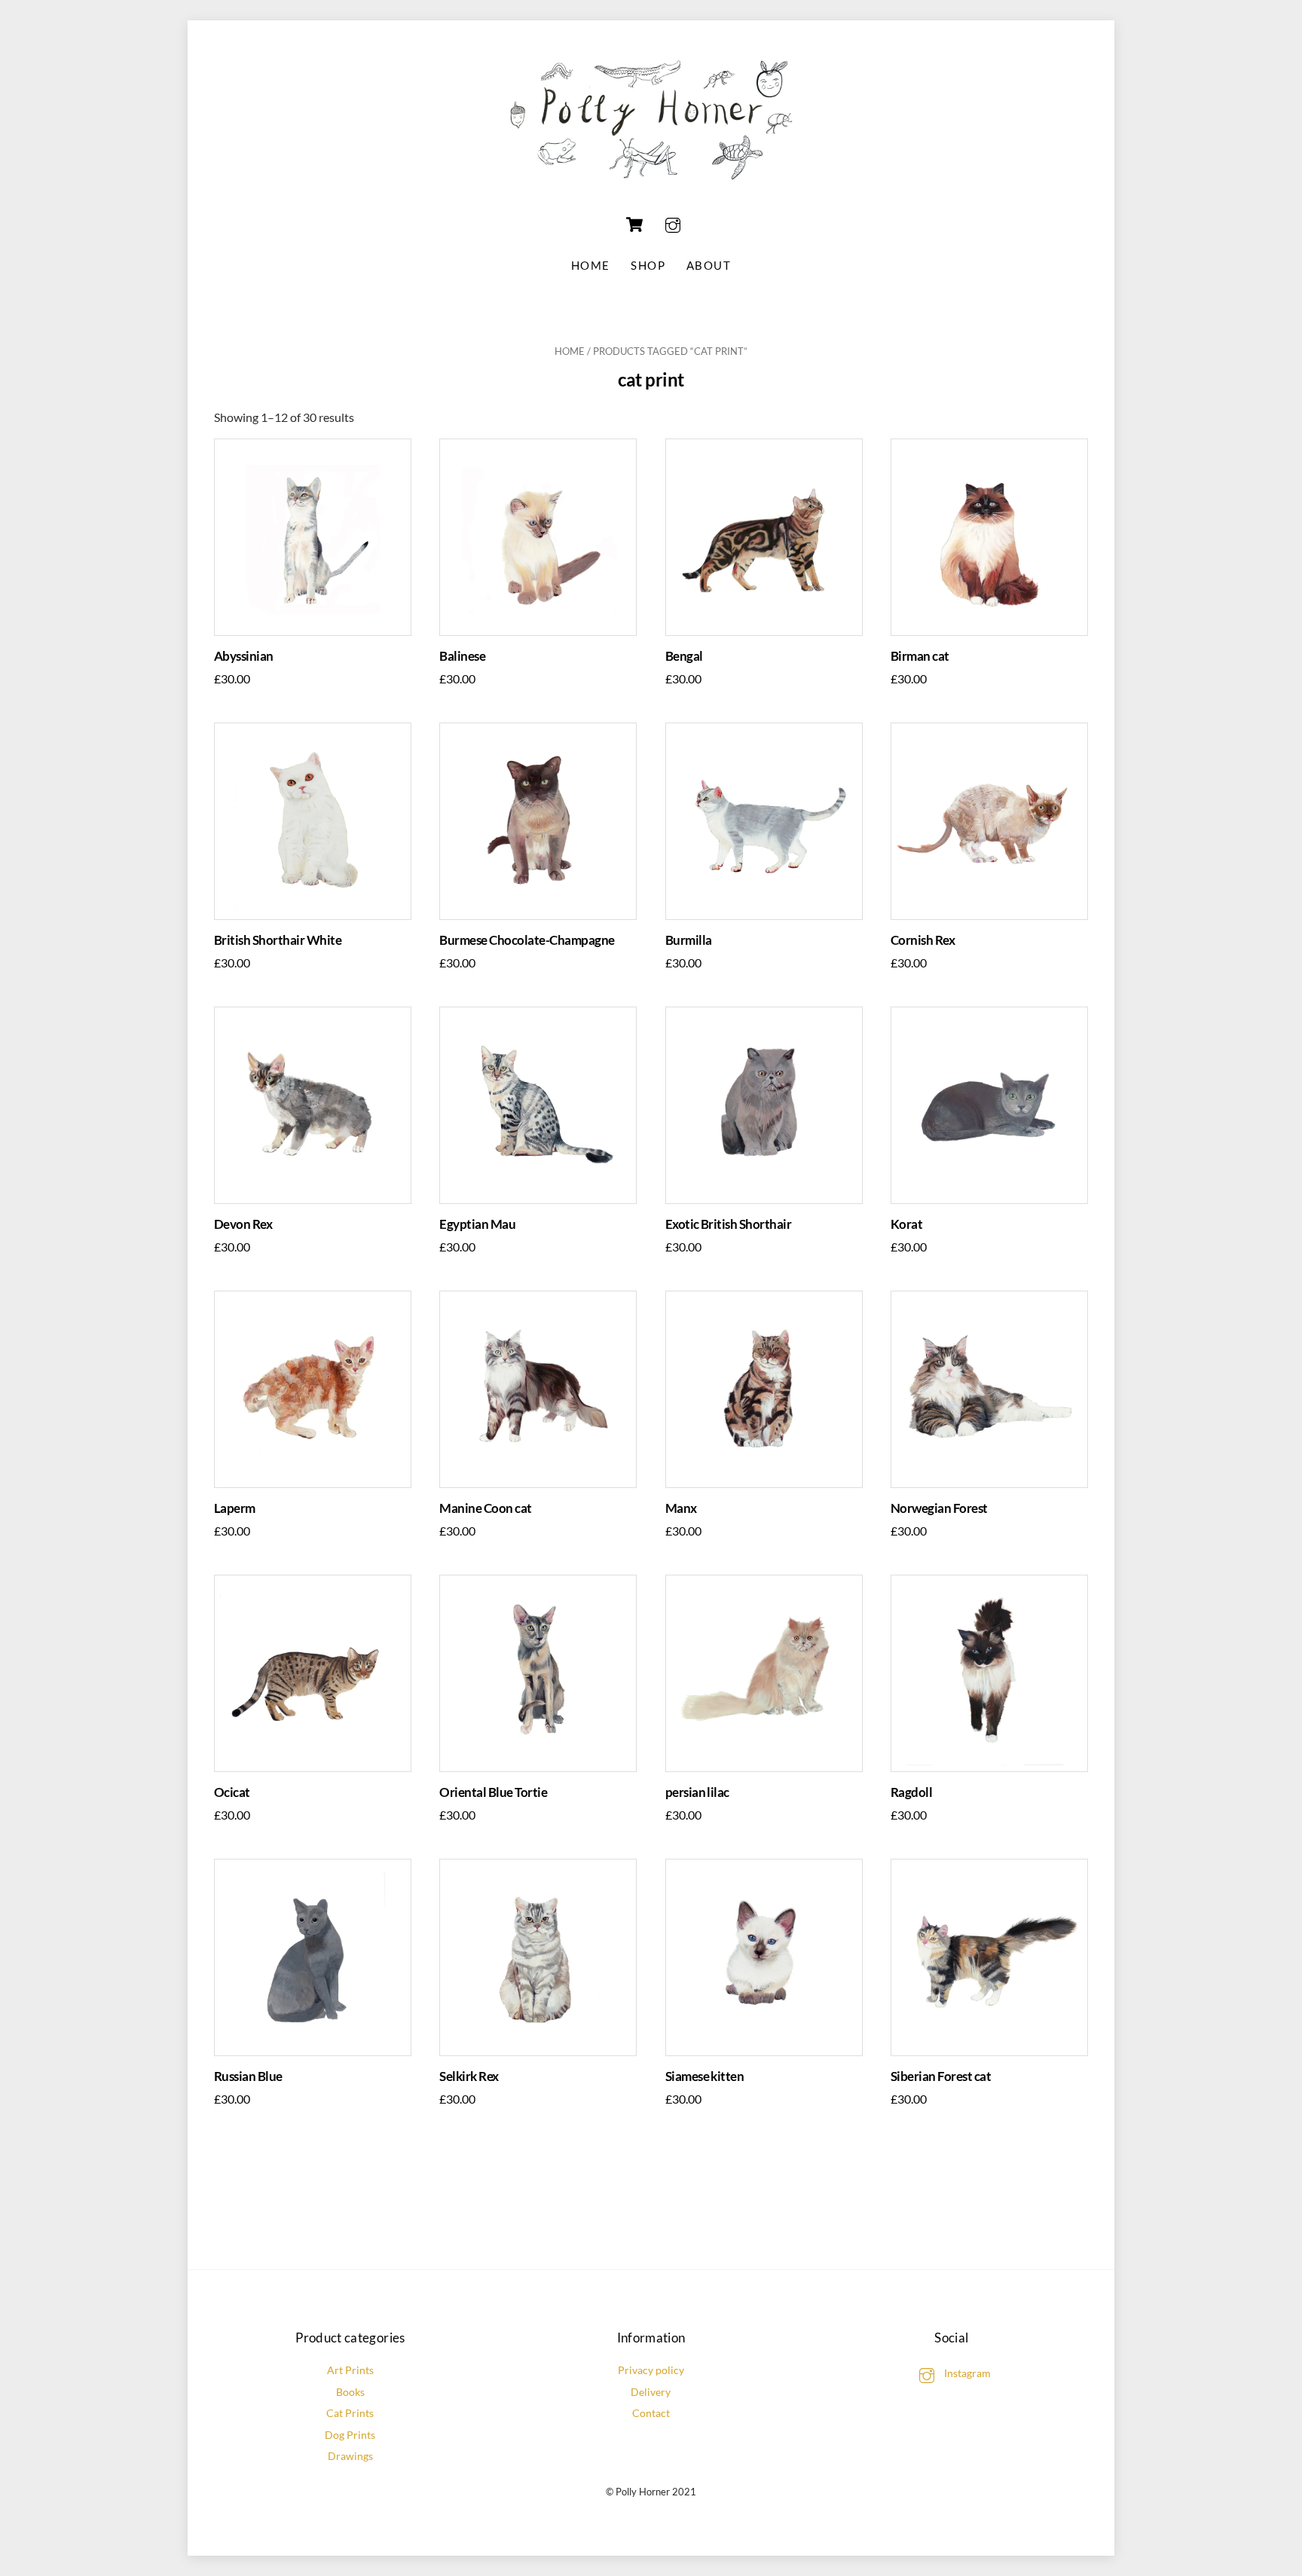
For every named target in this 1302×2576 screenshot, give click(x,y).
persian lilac (697, 1792)
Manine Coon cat (485, 1508)
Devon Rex (243, 1224)
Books (350, 2392)
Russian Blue (248, 2076)
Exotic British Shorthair (729, 1224)
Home (591, 265)
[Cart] (634, 225)
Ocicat (232, 1792)
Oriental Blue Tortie (493, 1792)
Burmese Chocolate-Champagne (527, 940)
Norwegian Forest (939, 1508)
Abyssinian (244, 656)
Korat (906, 1224)
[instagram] (673, 223)
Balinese (462, 656)
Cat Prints (350, 2413)
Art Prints (350, 2370)
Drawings (350, 2456)
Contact (651, 2413)
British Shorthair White (278, 940)
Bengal (684, 656)
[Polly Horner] (651, 188)
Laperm (235, 1508)
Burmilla (689, 940)
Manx (681, 1508)
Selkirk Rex (469, 2076)
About (709, 265)
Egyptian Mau (477, 1224)
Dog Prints (350, 2435)
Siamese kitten (705, 2076)
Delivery (651, 2392)
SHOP (648, 265)
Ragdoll (911, 1792)
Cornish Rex (923, 940)
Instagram (966, 2373)
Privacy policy (651, 2370)
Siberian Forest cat (941, 2076)
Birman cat (920, 656)
